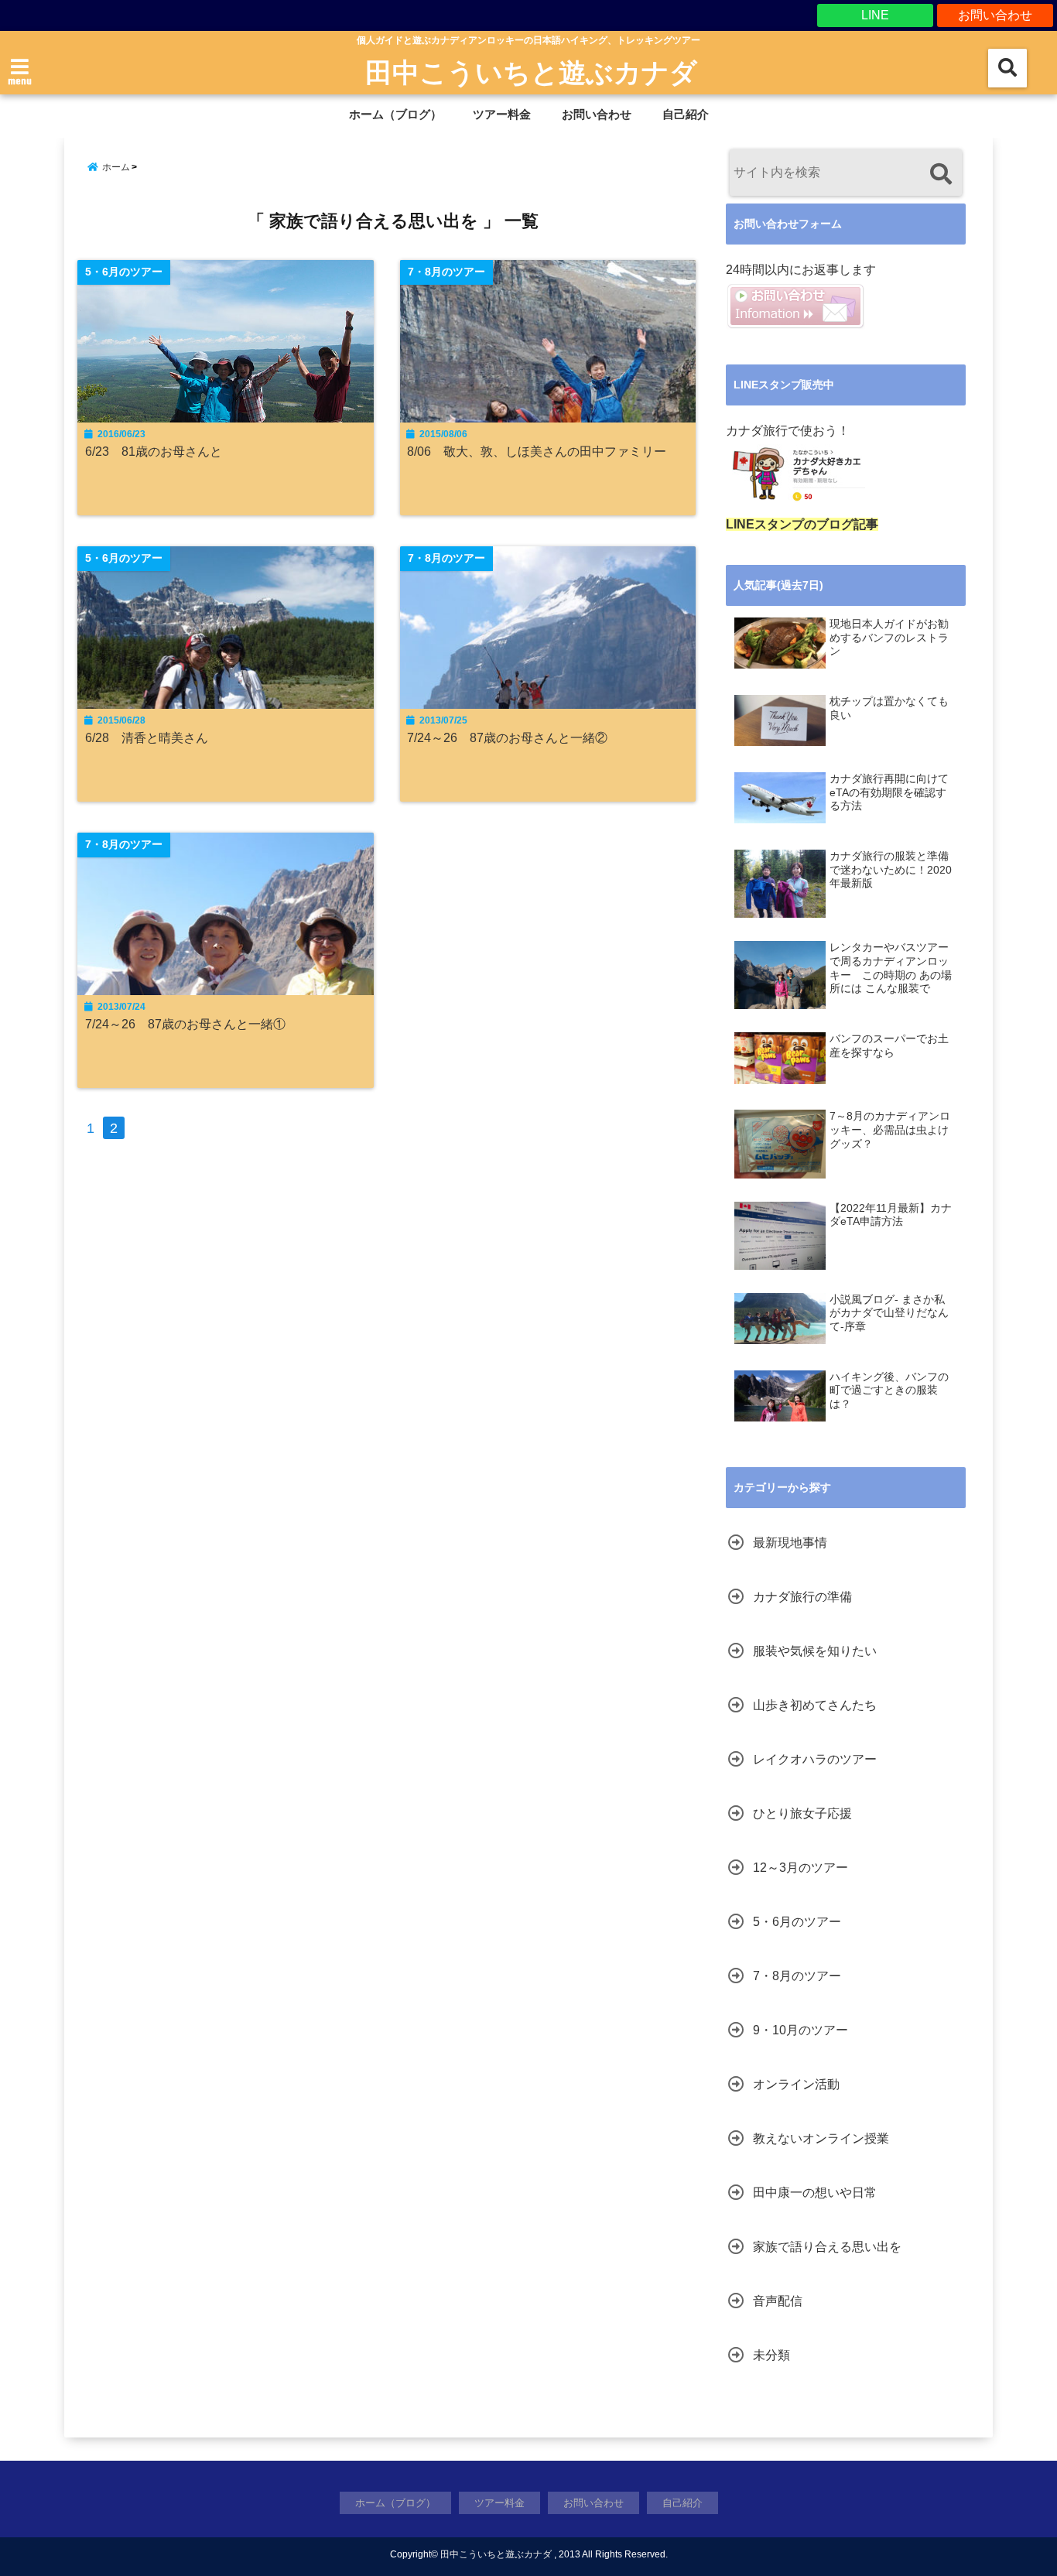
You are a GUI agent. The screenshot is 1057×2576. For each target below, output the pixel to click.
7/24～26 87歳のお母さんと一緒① (192, 1024)
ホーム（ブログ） (395, 114)
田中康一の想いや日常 (815, 2193)
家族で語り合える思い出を (827, 2247)
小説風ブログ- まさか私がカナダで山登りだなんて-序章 (889, 1313)
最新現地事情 (790, 1543)
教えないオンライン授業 (821, 2138)
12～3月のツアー (800, 1868)
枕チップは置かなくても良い (889, 708)
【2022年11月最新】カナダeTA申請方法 (891, 1215)
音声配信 (778, 2301)
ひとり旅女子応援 (802, 1813)
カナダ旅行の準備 (802, 1597)
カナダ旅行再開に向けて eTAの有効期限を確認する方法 (889, 792)
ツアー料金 (502, 114)
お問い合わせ (995, 15)
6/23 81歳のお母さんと (154, 451)
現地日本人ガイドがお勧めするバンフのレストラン (889, 638)
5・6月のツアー (797, 1922)
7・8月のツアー (797, 1976)
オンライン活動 (796, 2084)
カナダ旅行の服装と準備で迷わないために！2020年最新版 (891, 870)
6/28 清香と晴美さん (147, 737)
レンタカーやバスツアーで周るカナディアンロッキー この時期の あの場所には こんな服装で (891, 968)
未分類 (771, 2355)
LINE (875, 15)
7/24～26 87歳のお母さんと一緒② (513, 737)
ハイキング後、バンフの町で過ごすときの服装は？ (889, 1391)
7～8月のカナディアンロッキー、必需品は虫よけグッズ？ (890, 1130)
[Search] (941, 174)
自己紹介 (686, 114)
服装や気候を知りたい (815, 1651)
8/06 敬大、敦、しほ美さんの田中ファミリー (537, 451)
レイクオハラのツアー (815, 1759)
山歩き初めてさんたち (815, 1705)
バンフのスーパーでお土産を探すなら (889, 1046)
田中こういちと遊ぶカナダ (531, 71)
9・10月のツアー (800, 2030)
